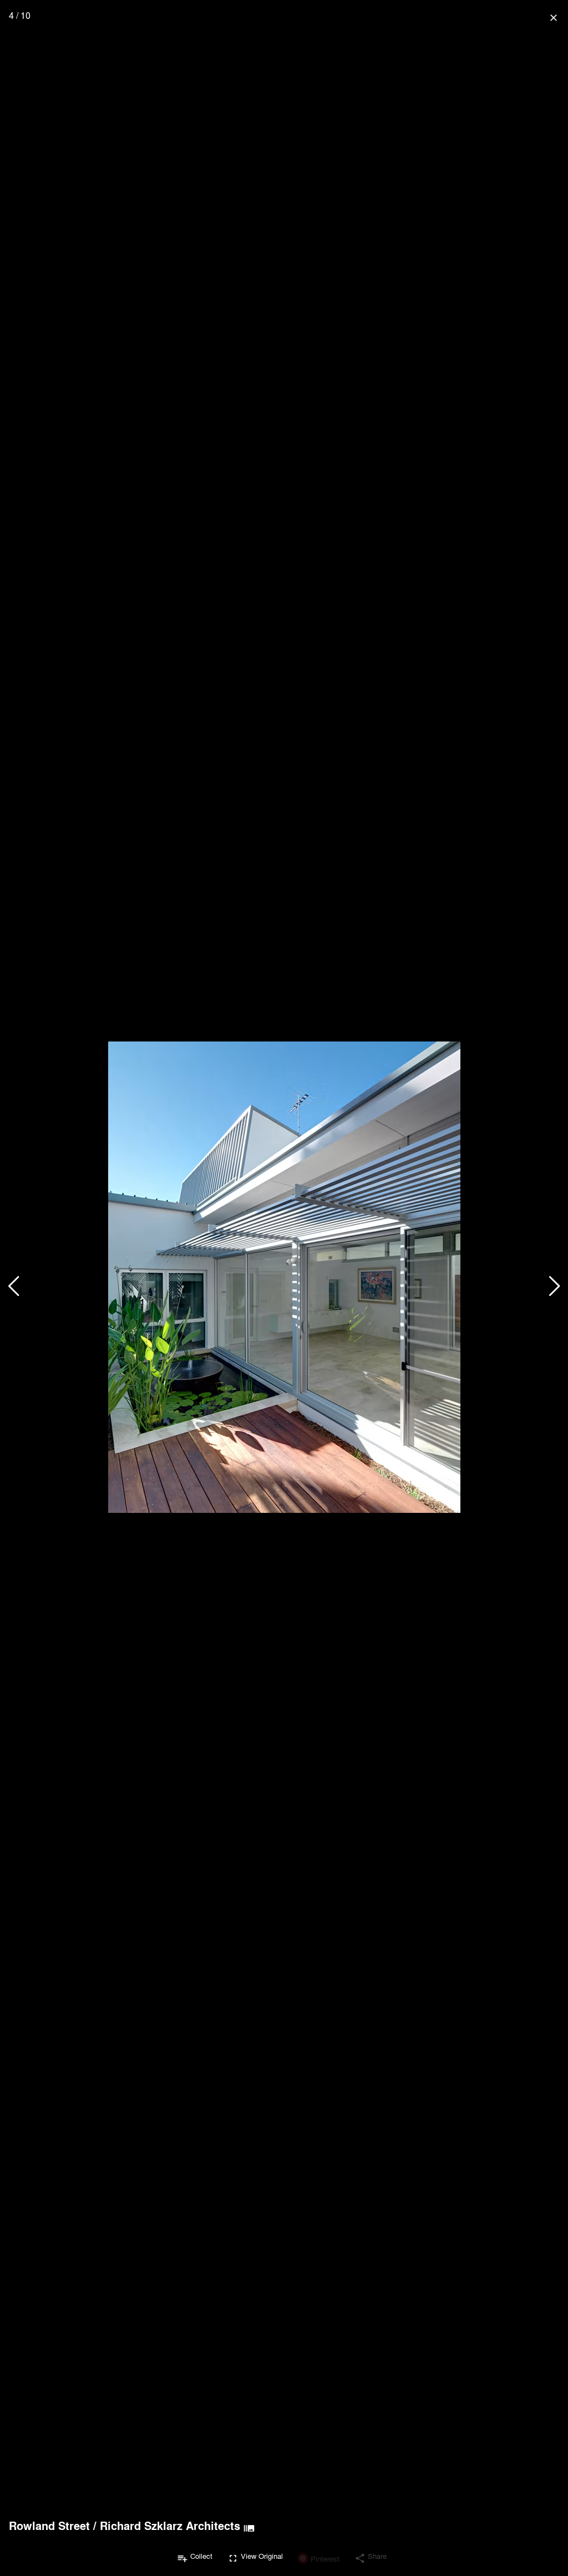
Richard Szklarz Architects (170, 2526)
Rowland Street (49, 2526)
